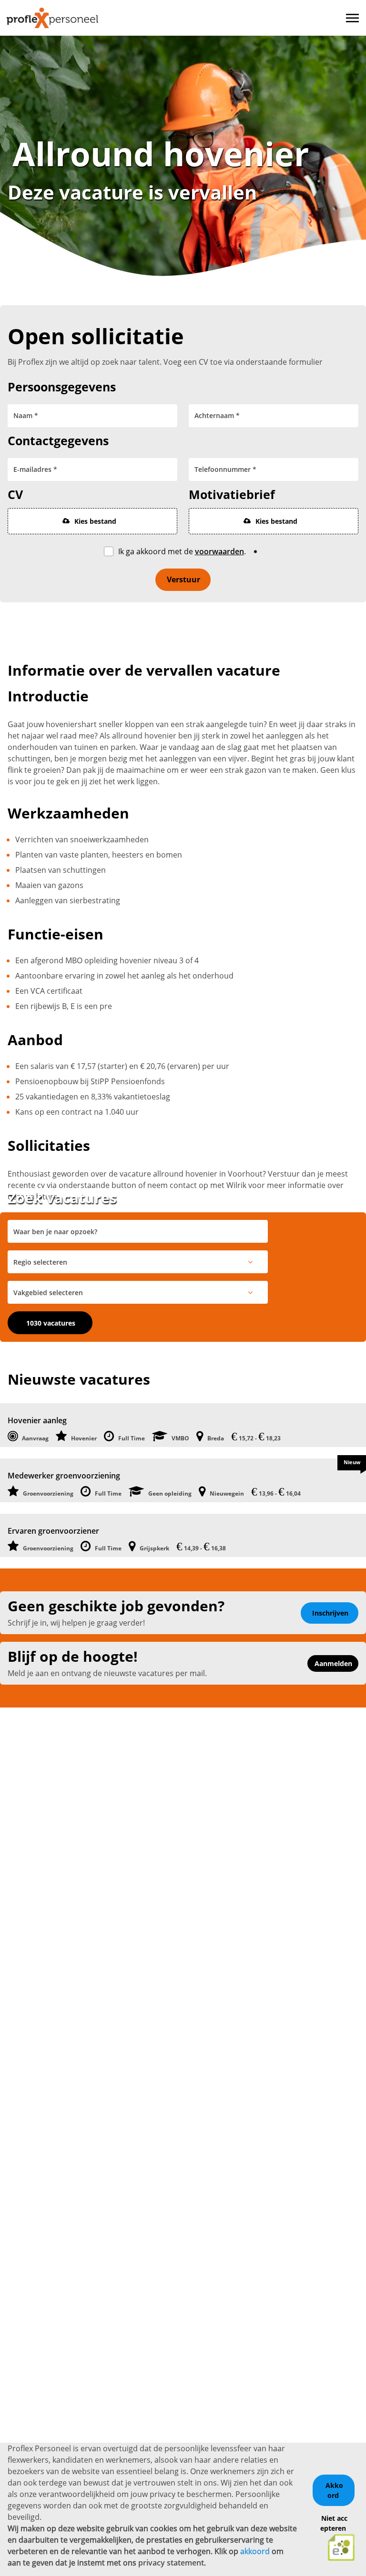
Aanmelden (333, 1663)
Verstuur (183, 579)
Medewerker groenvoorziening (64, 1476)
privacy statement (171, 2563)
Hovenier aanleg (37, 1420)
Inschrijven (330, 1613)
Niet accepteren (334, 2523)
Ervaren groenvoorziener (53, 1531)
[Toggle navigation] (353, 18)
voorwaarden (219, 551)
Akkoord (334, 2490)
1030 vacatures (51, 1323)
